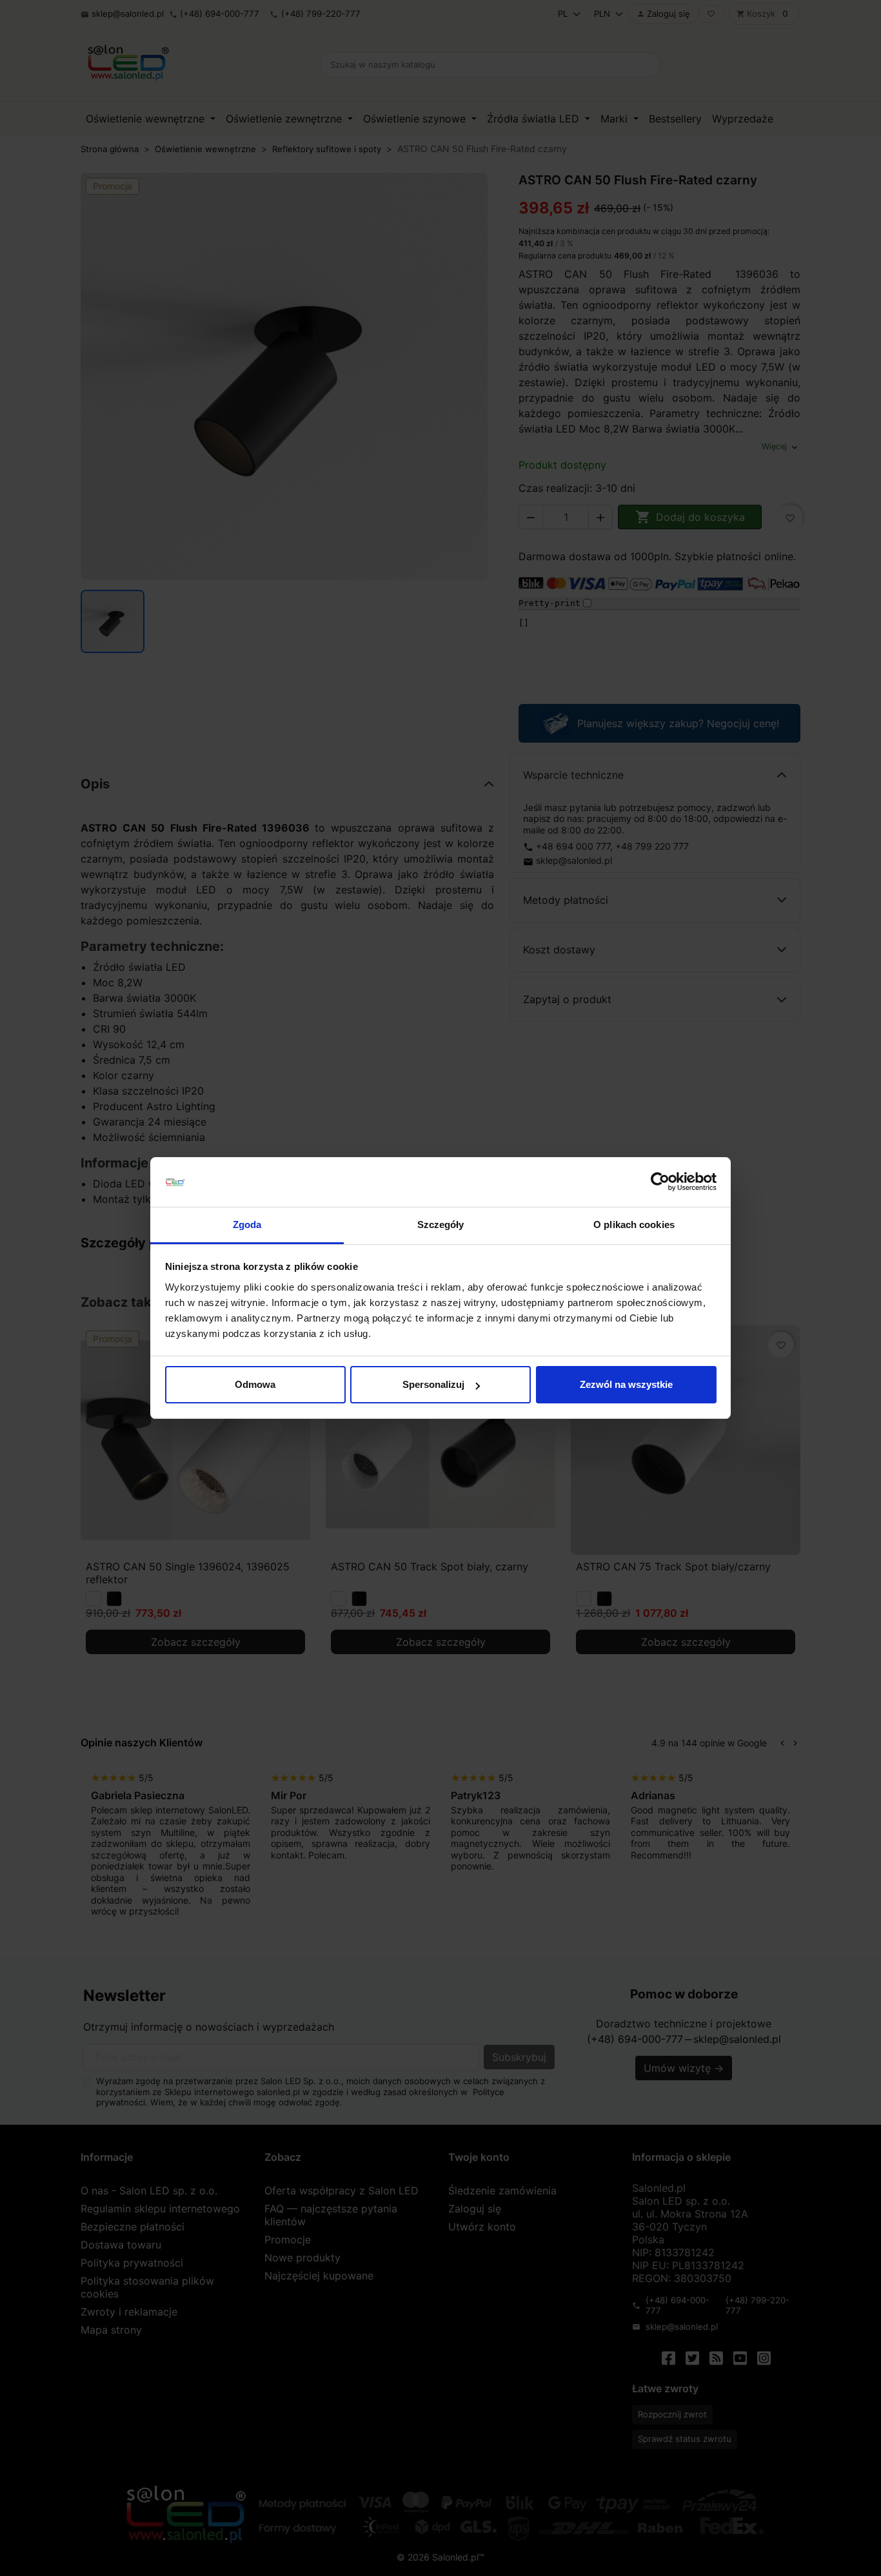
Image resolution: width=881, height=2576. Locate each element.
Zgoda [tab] (247, 1225)
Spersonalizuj (433, 1384)
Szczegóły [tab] (441, 1225)
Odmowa (255, 1384)
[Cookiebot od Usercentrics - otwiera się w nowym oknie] (660, 1182)
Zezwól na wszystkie (626, 1384)
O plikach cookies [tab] (634, 1225)
